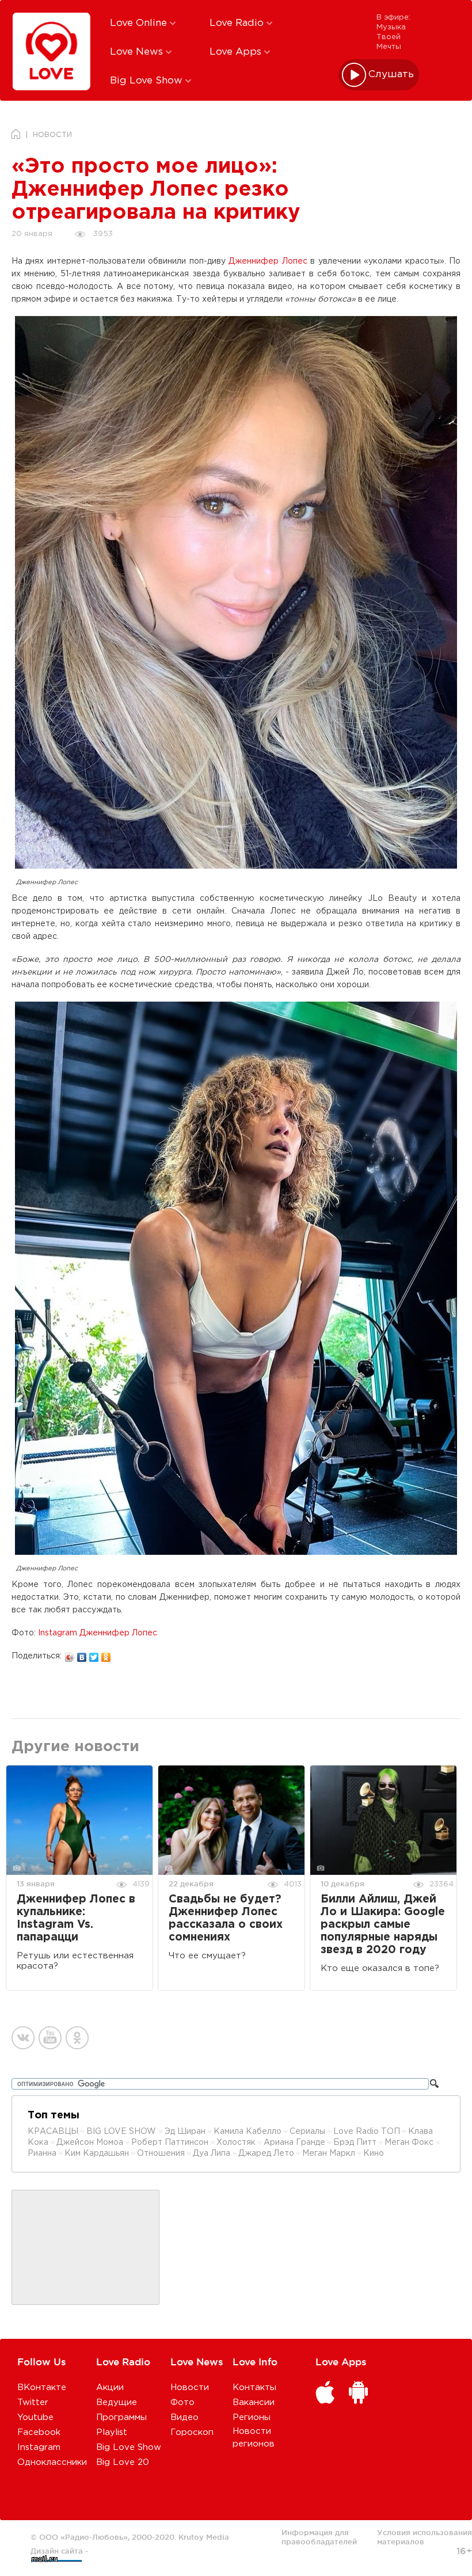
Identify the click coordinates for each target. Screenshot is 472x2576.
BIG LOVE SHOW (122, 2132)
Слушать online (391, 75)
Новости (190, 2387)
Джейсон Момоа (90, 2143)
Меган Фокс (410, 2143)
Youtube (35, 2417)
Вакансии (254, 2402)
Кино (374, 2153)
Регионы (252, 2417)
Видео (184, 2417)
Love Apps (237, 52)
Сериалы (307, 2132)
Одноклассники (52, 2462)
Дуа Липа (212, 2153)
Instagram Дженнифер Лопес (98, 1633)
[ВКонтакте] (82, 1654)
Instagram (39, 2447)
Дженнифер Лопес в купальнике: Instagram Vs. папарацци (76, 1918)
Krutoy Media (204, 2537)
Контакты (254, 2387)
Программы (121, 2417)
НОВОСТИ (52, 135)
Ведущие (117, 2402)
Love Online (140, 23)
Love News (138, 52)
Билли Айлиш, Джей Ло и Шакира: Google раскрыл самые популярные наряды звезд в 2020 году (383, 1925)
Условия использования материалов (425, 2537)
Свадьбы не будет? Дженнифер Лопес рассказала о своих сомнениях (226, 1918)
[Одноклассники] (106, 1654)
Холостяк (236, 2143)
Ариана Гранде (294, 2143)
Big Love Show (148, 81)
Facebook (39, 2432)
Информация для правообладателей (319, 2537)
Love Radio (238, 23)
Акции (110, 2387)
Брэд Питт (355, 2143)
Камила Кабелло (248, 2132)
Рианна (42, 2153)
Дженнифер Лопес (268, 261)
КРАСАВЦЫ (53, 2132)
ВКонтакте (42, 2387)
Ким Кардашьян (97, 2153)
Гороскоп (192, 2432)
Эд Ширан (185, 2132)
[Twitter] (94, 1654)
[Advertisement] (86, 2248)
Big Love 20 (123, 2462)
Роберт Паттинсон (170, 2143)
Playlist (112, 2432)
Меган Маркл (329, 2153)
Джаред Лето (266, 2153)
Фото (182, 2402)
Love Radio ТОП (367, 2132)
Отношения (161, 2153)
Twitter (33, 2402)
